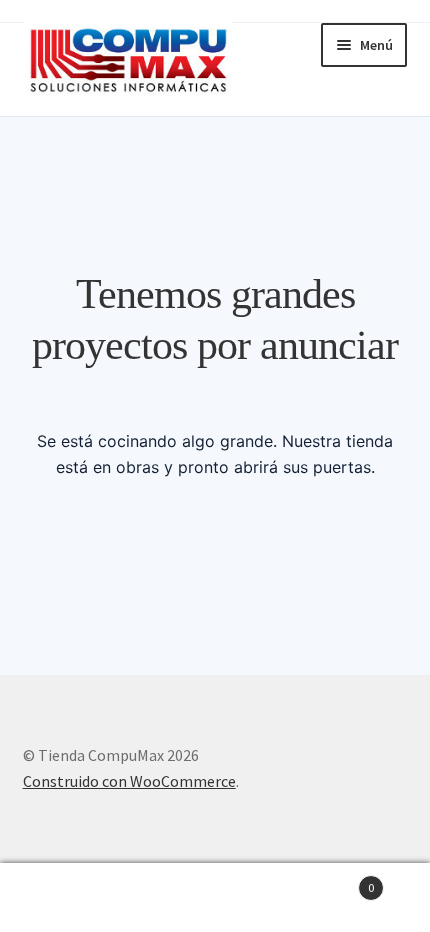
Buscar (214, 898)
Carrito (331, 880)
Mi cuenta (71, 898)
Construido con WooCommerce (129, 781)
